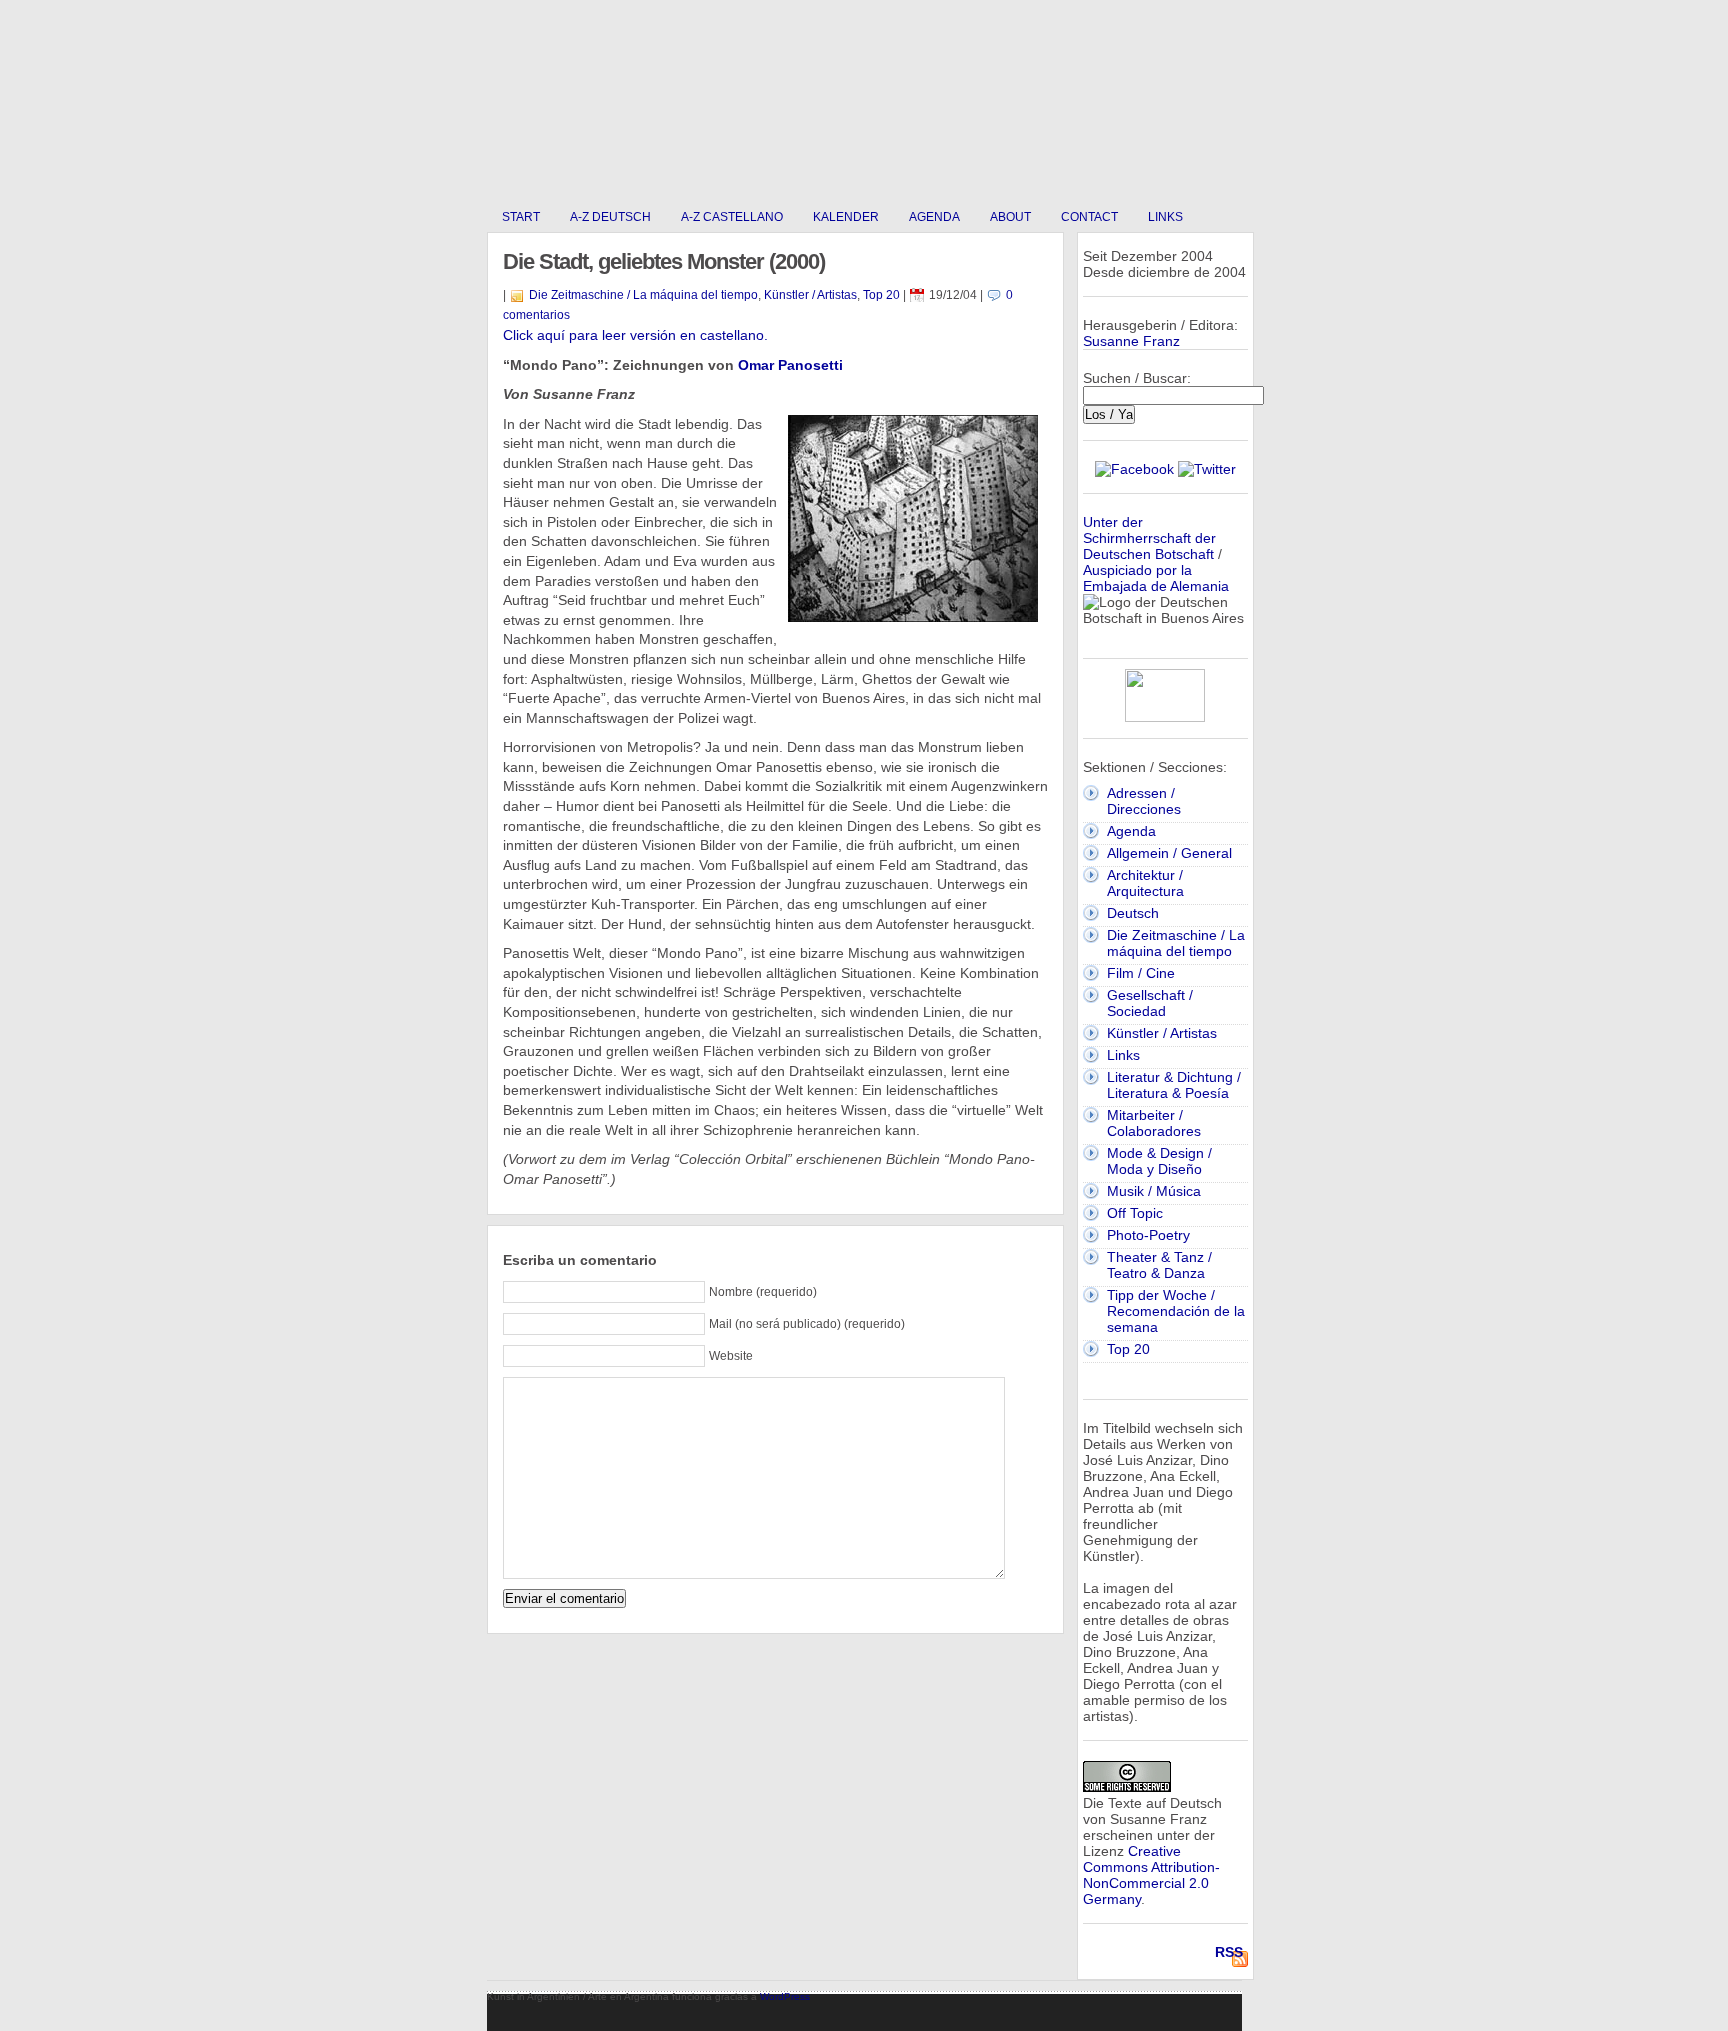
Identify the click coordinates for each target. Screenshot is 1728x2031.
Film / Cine (1141, 973)
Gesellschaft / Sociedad (1150, 1003)
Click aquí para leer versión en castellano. (635, 335)
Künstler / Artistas (810, 295)
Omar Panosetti (790, 365)
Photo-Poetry (1148, 1235)
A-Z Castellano (732, 217)
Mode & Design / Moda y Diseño (1159, 1161)
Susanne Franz (1131, 341)
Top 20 (881, 295)
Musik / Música (1154, 1191)
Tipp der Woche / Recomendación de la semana (1176, 1311)
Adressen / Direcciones (1144, 801)
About (1010, 217)
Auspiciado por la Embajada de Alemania (1156, 578)
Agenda (934, 217)
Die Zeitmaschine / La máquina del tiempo (643, 295)
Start (521, 217)
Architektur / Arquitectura (1145, 883)
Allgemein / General (1169, 853)
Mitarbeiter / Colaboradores (1154, 1123)
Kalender (846, 217)
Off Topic (1135, 1213)
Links (1165, 217)
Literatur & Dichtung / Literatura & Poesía (1174, 1085)
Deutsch (1133, 913)
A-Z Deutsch (610, 217)
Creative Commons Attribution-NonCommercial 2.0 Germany (1151, 1875)
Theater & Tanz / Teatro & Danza (1159, 1265)
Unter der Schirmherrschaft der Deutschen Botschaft (1149, 538)
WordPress (785, 1996)
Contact (1089, 217)
